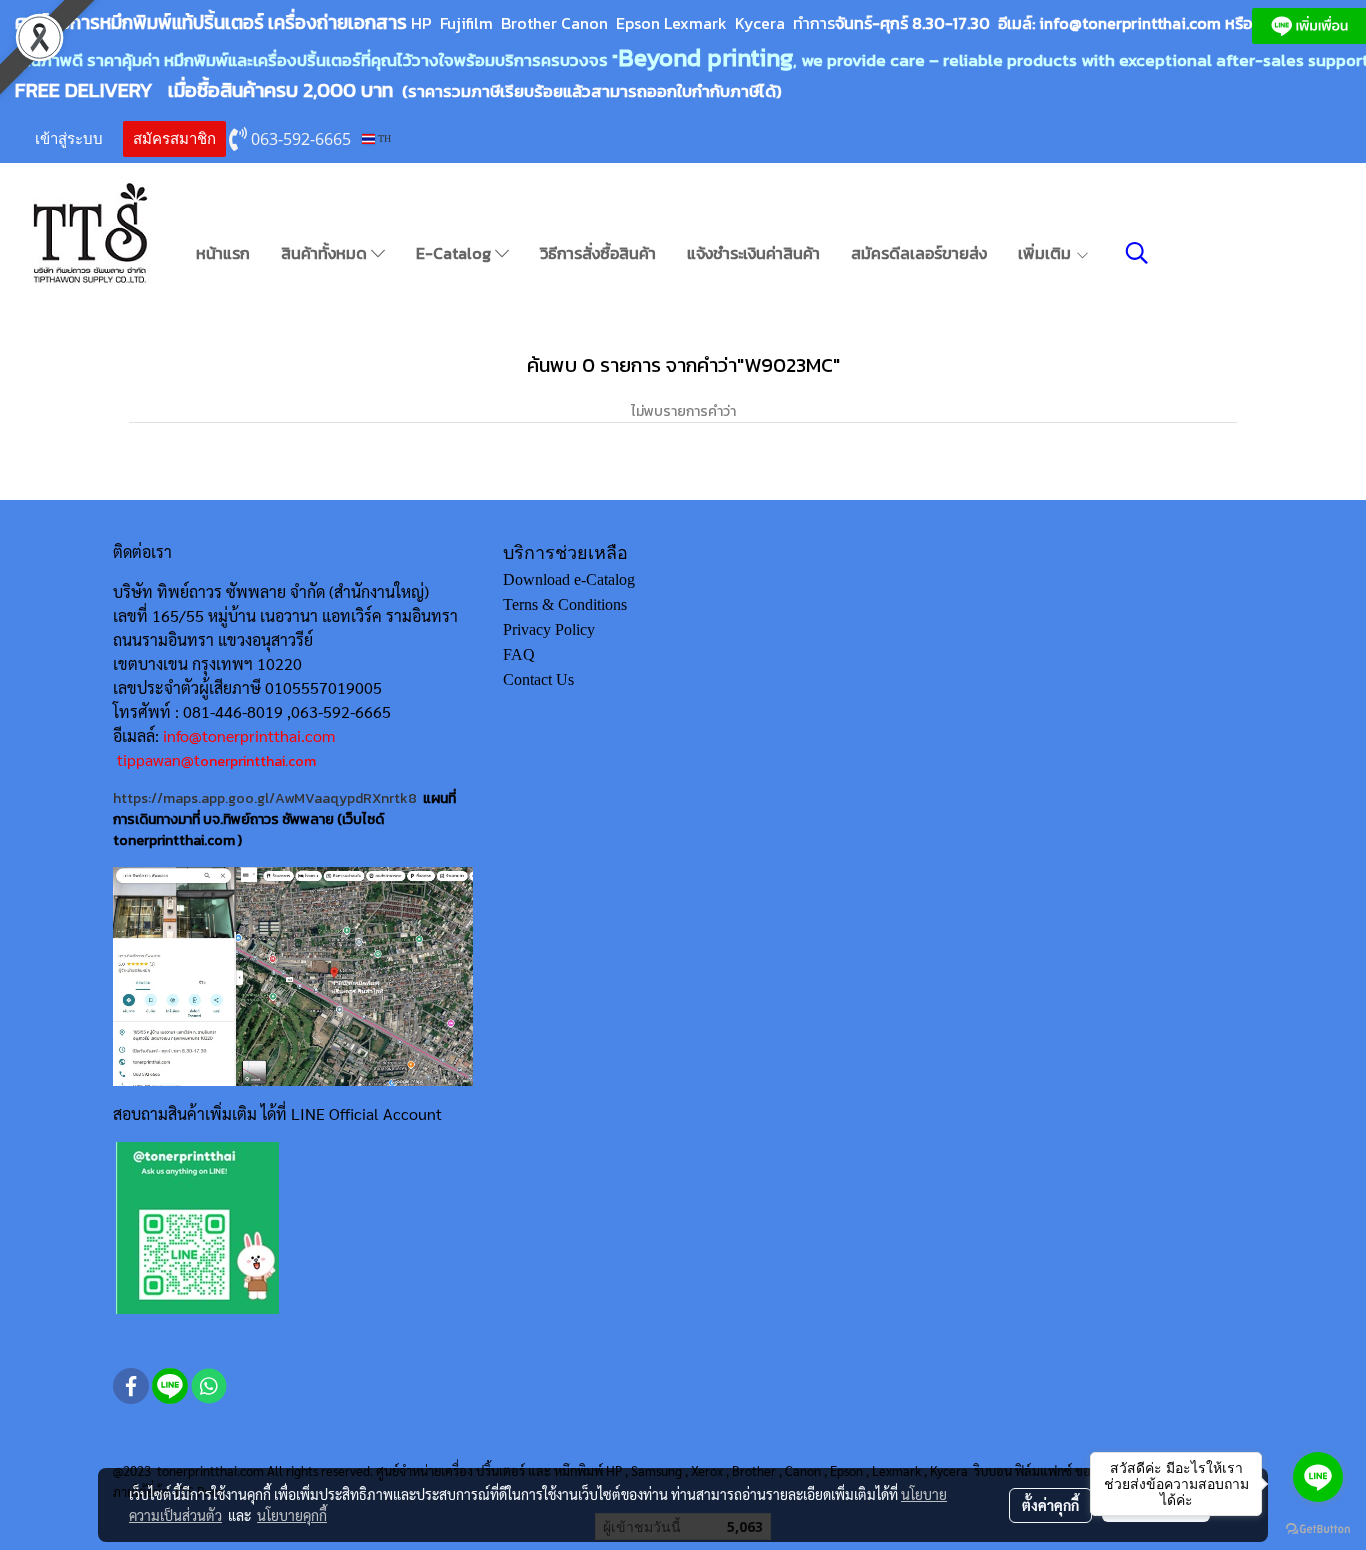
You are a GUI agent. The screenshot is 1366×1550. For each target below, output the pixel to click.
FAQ (519, 654)
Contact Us (538, 679)
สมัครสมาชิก (174, 139)
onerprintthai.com (258, 761)
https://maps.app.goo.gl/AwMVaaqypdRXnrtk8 (265, 798)
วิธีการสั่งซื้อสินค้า (598, 253)
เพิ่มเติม (1046, 253)
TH (383, 138)
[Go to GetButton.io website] (1318, 1529)
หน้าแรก (223, 253)
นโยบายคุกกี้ (292, 1515)
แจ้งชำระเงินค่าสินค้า (753, 253)
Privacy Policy (549, 629)
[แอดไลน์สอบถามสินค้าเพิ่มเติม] (197, 1227)
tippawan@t (158, 759)
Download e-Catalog (569, 579)
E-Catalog (455, 253)
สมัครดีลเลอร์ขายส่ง (919, 253)
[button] (1137, 253)
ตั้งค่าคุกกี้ (1050, 1505)
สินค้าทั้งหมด (326, 253)
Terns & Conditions (565, 604)
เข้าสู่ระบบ (69, 139)
